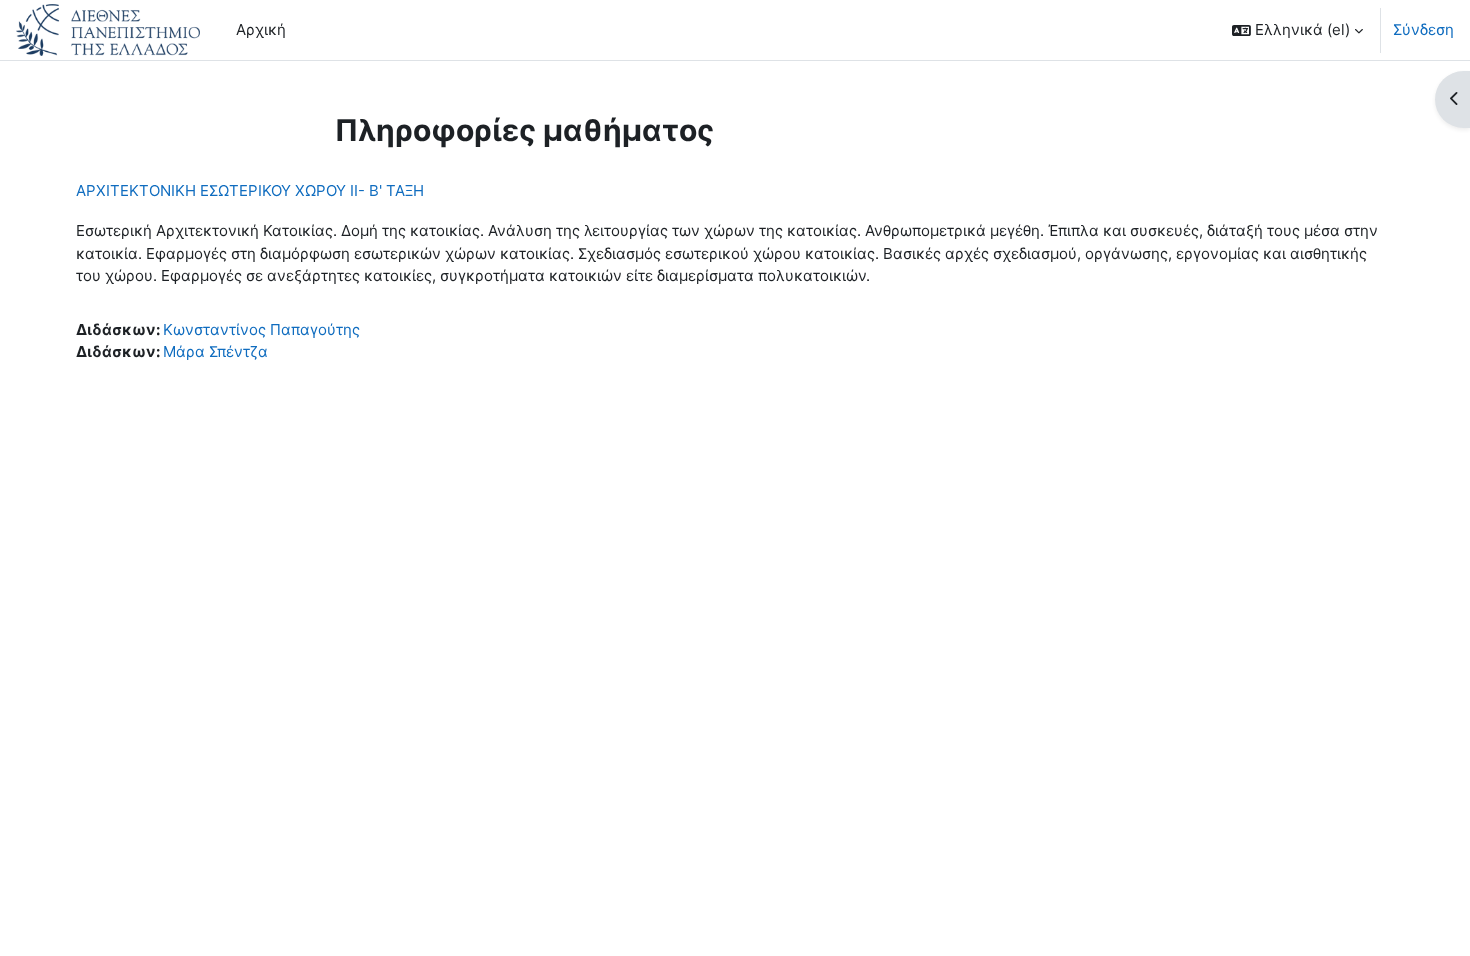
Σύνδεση (1423, 29)
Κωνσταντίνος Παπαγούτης (261, 329)
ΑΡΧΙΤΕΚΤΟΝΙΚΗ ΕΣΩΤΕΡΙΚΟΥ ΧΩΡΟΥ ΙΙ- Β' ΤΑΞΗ (250, 190)
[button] (1297, 30)
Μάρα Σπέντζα (215, 351)
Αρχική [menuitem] (261, 29)
